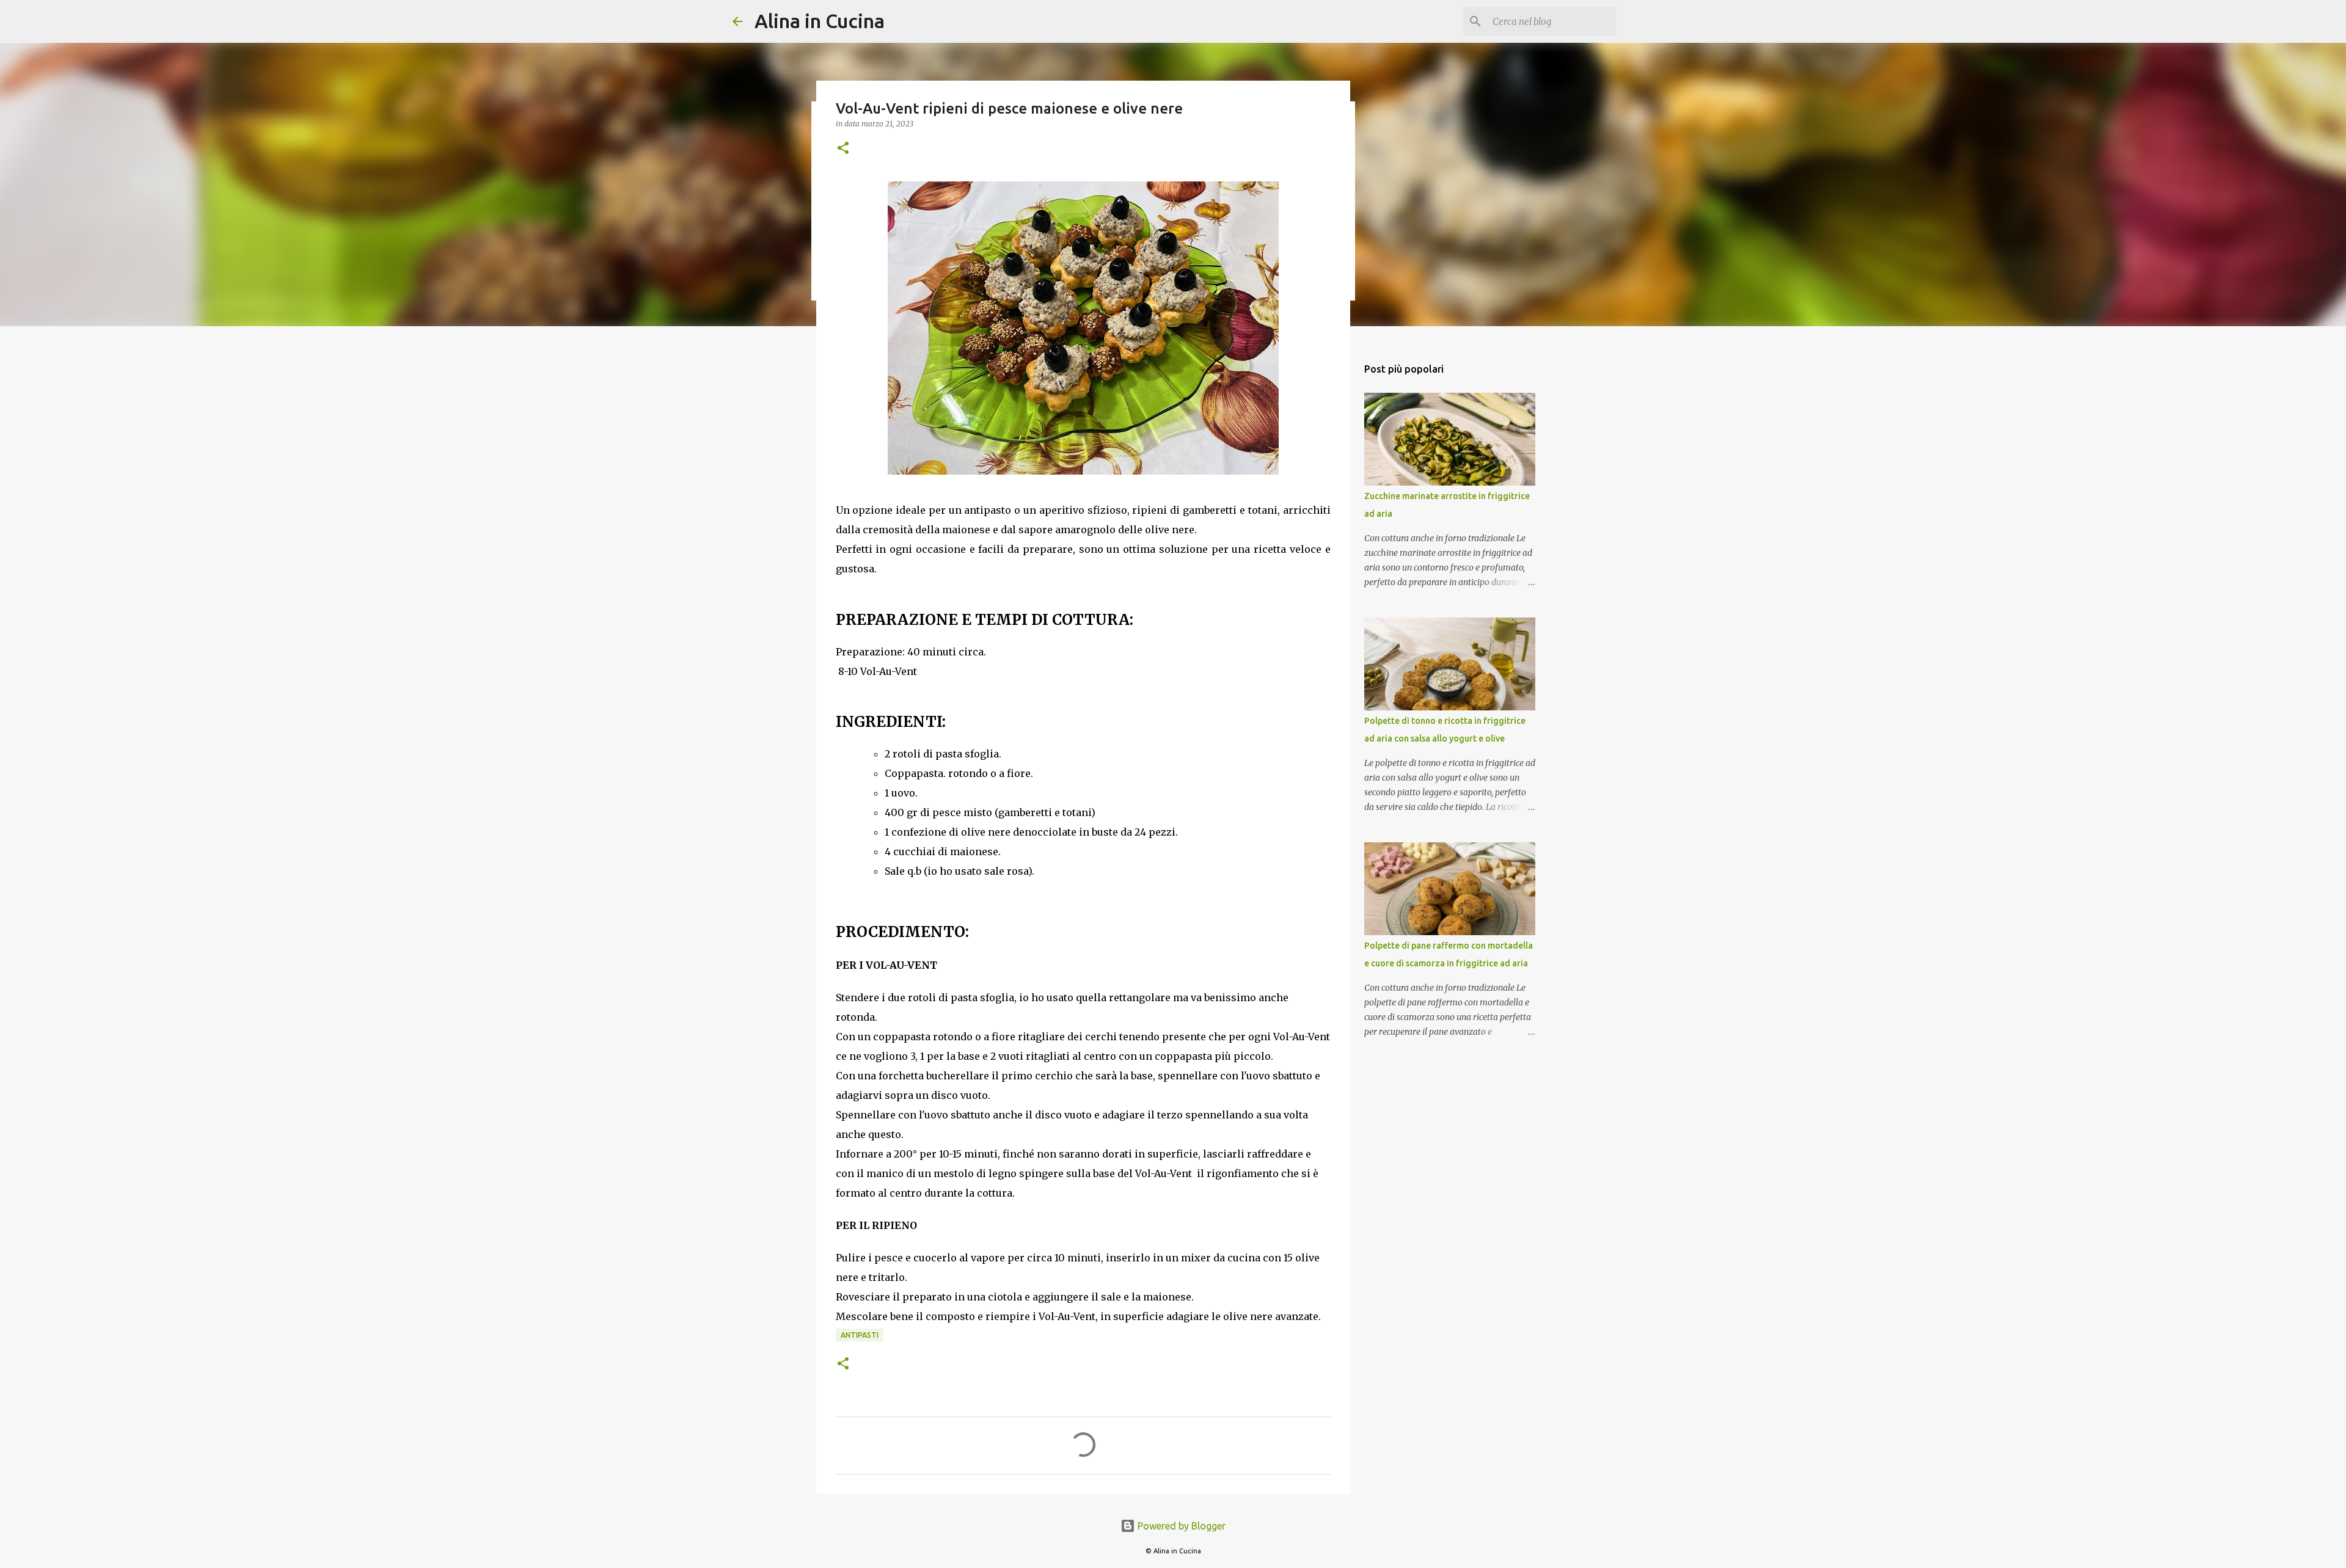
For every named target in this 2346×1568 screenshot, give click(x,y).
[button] (843, 149)
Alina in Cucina (820, 21)
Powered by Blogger (1180, 1526)
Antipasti (860, 1335)
